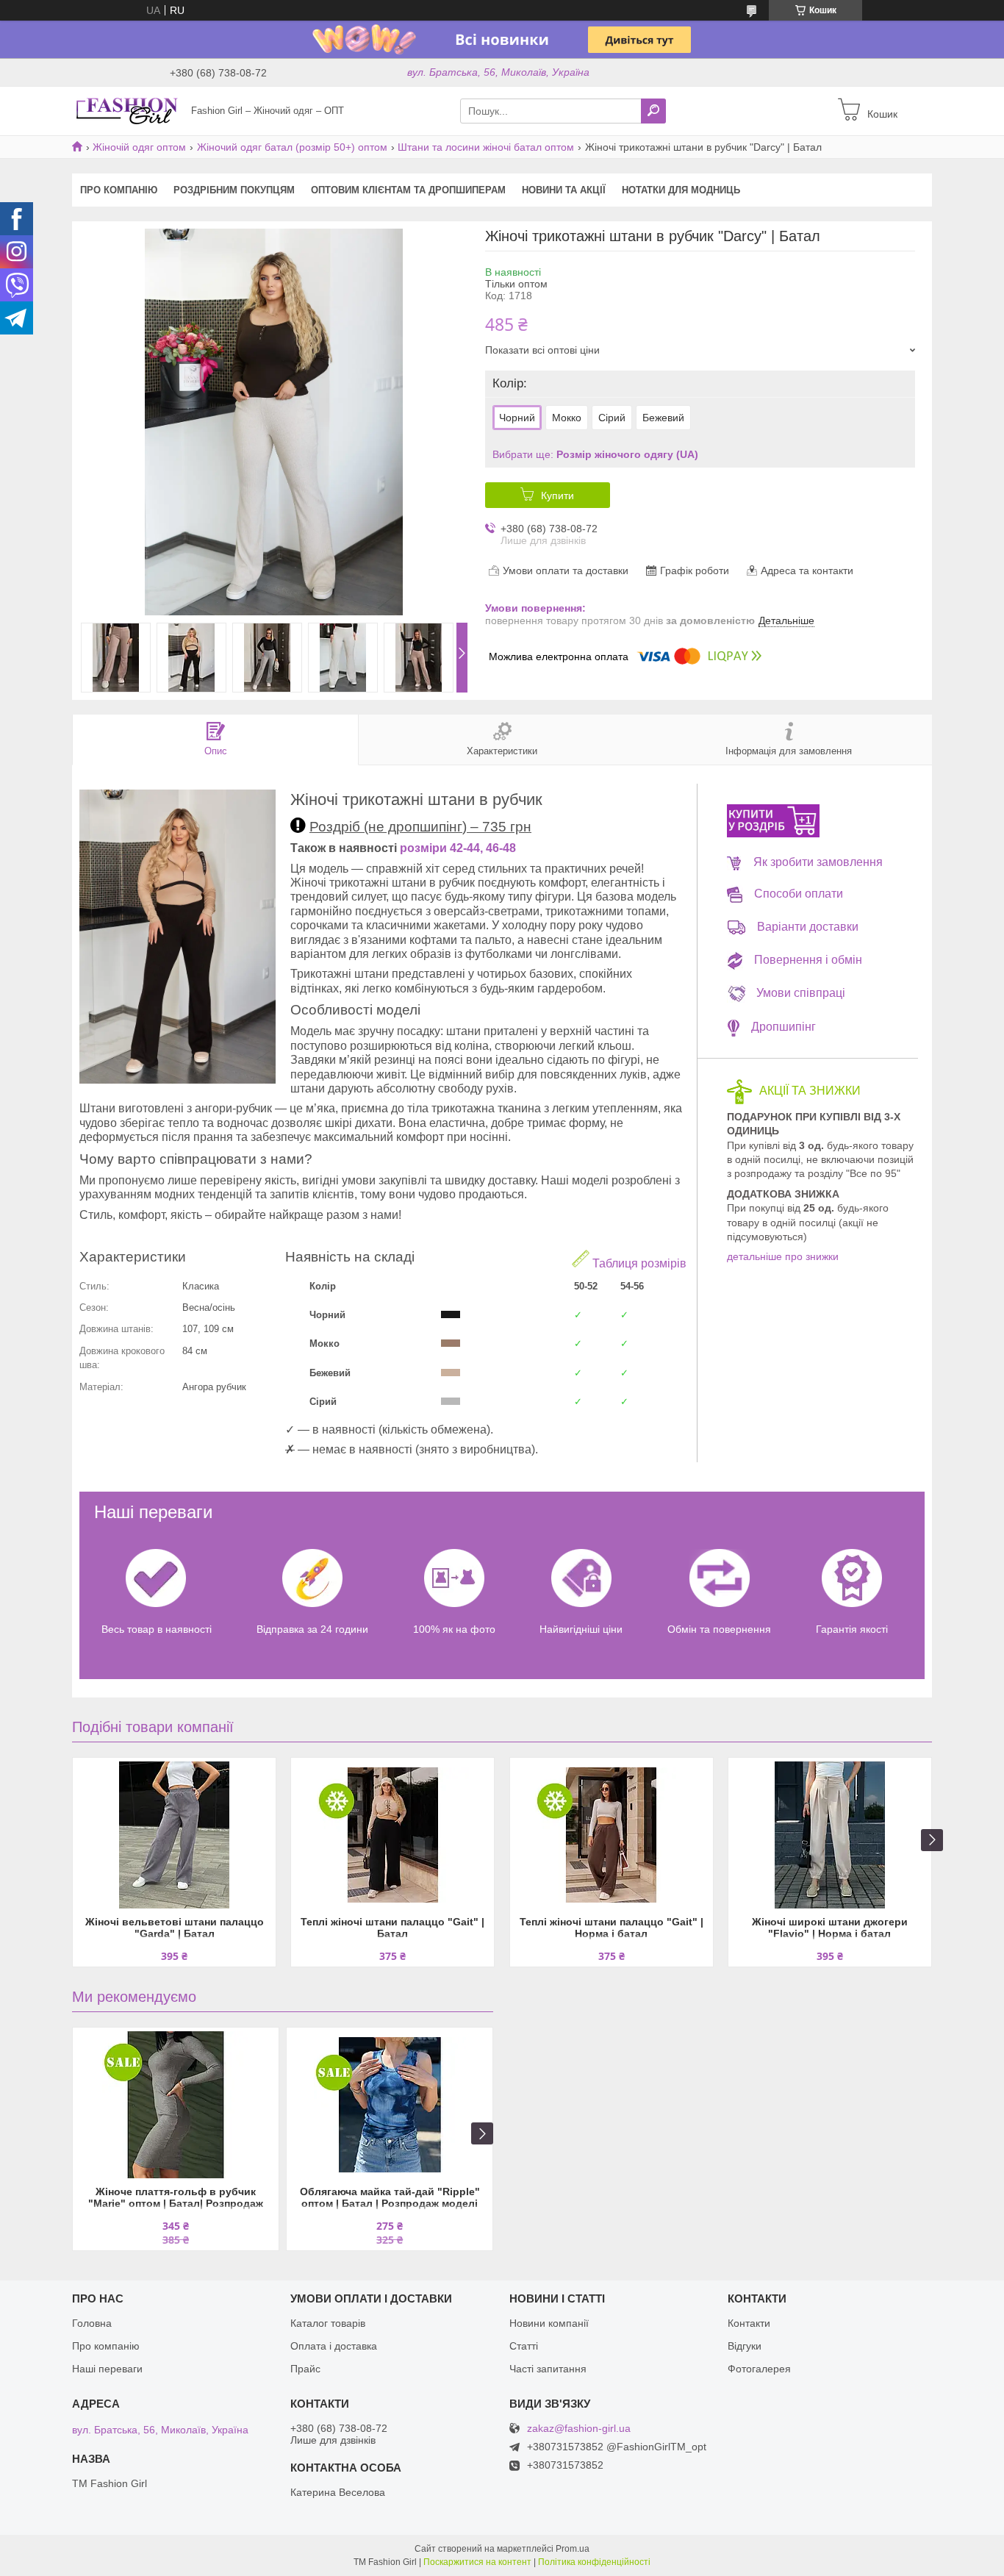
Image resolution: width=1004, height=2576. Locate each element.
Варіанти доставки (808, 927)
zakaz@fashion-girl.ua (579, 2429)
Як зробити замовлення (818, 862)
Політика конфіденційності (594, 2562)
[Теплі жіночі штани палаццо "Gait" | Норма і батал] (612, 1835)
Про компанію (119, 190)
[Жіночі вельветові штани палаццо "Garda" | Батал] (174, 1835)
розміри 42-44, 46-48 (458, 848)
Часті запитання (548, 2369)
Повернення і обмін (808, 960)
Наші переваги (107, 2369)
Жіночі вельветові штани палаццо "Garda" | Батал (175, 1928)
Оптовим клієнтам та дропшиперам (408, 190)
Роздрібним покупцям (234, 190)
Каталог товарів (328, 2323)
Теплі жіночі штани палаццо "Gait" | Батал (392, 1928)
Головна (92, 2323)
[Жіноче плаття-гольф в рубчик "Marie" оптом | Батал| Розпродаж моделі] (176, 2105)
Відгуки (745, 2346)
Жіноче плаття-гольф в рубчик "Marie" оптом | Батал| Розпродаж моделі (176, 2198)
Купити (557, 495)
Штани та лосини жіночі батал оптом (486, 147)
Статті (524, 2346)
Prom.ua (573, 2549)
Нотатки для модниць (681, 190)
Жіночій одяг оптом (139, 147)
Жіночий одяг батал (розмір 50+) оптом (292, 147)
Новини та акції (564, 190)
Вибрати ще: (595, 454)
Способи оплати (799, 894)
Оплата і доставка (334, 2346)
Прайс (305, 2369)
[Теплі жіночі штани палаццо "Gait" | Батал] (392, 1835)
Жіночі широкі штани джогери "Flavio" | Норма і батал (830, 1928)
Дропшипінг (784, 1027)
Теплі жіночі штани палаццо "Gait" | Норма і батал (612, 1928)
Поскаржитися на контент (477, 2562)
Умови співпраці (801, 993)
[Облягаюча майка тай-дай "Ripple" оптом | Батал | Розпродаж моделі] (390, 2105)
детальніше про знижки (783, 1256)
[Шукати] (653, 111)
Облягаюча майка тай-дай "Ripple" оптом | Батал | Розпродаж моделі (390, 2197)
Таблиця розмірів (638, 1263)
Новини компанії (549, 2323)
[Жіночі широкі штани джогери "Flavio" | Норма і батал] (830, 1835)
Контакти (749, 2323)
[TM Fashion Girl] (127, 110)
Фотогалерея (759, 2369)
